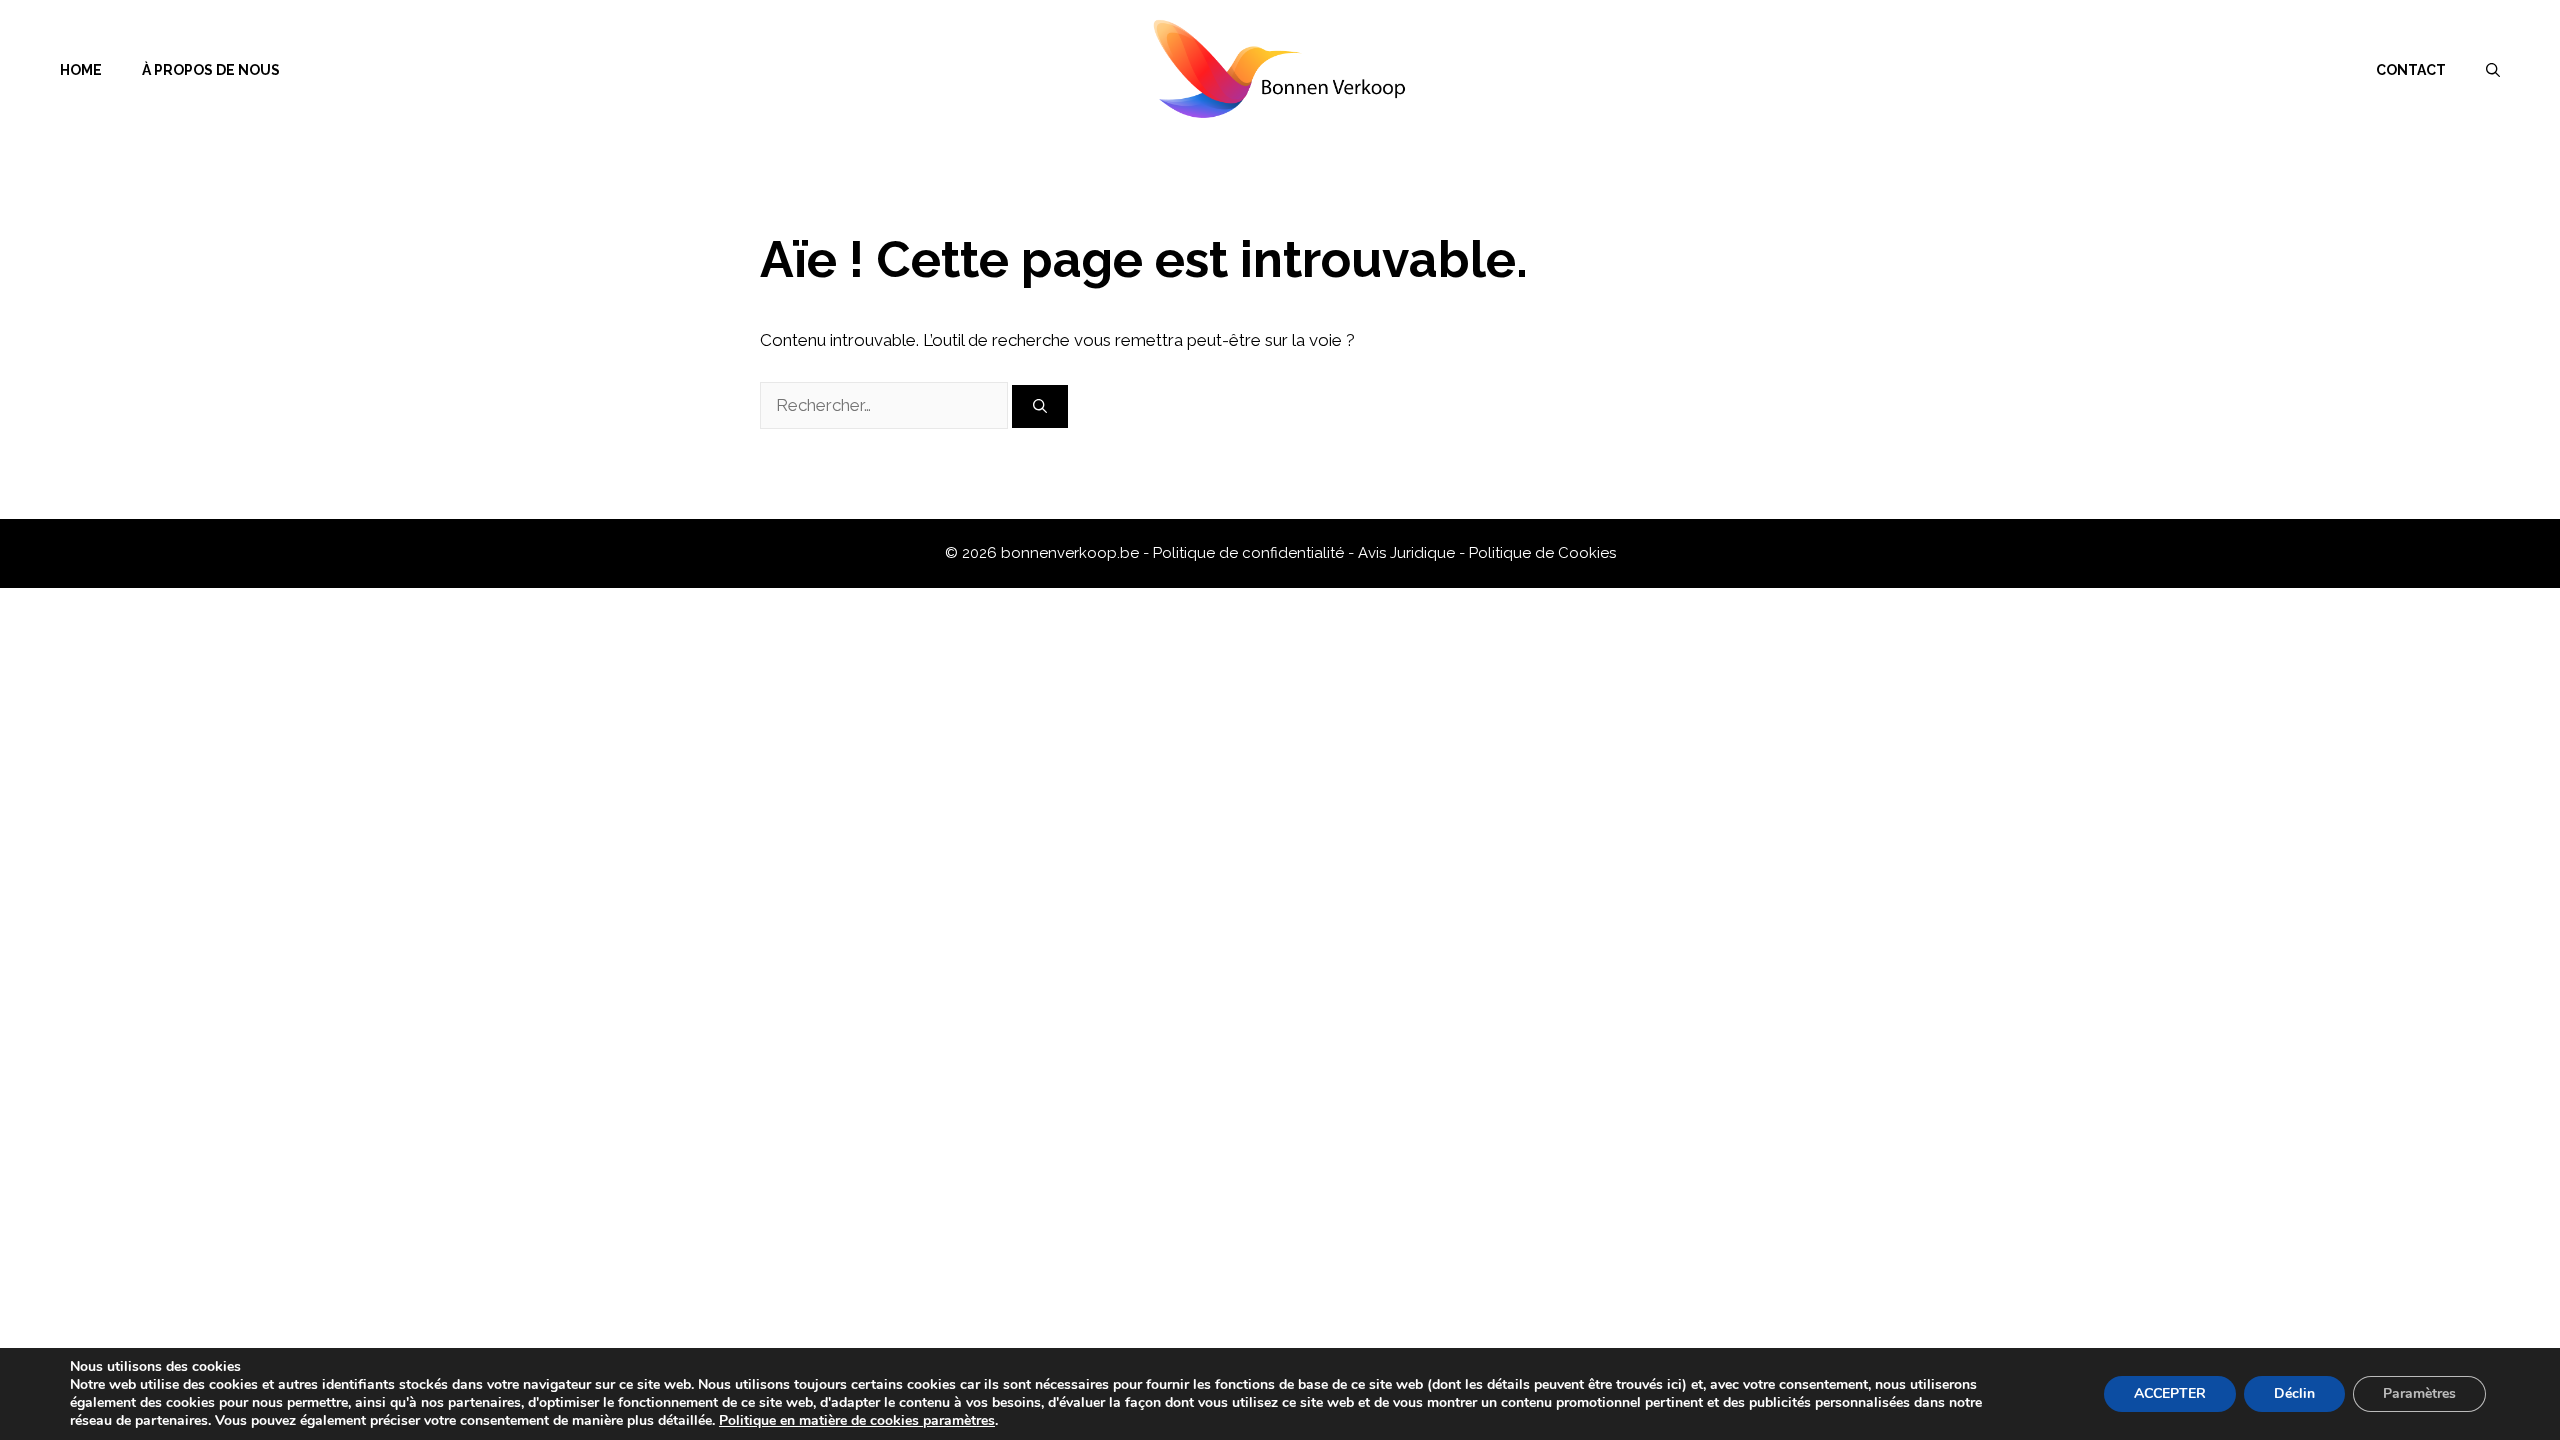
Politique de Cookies (1542, 553)
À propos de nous (211, 70)
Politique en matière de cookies (821, 1420)
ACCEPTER (2170, 1393)
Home (81, 70)
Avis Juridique (1408, 553)
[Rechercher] (1040, 406)
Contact (2411, 70)
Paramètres (2419, 1393)
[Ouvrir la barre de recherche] (2493, 70)
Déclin (2294, 1393)
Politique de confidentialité (1250, 553)
